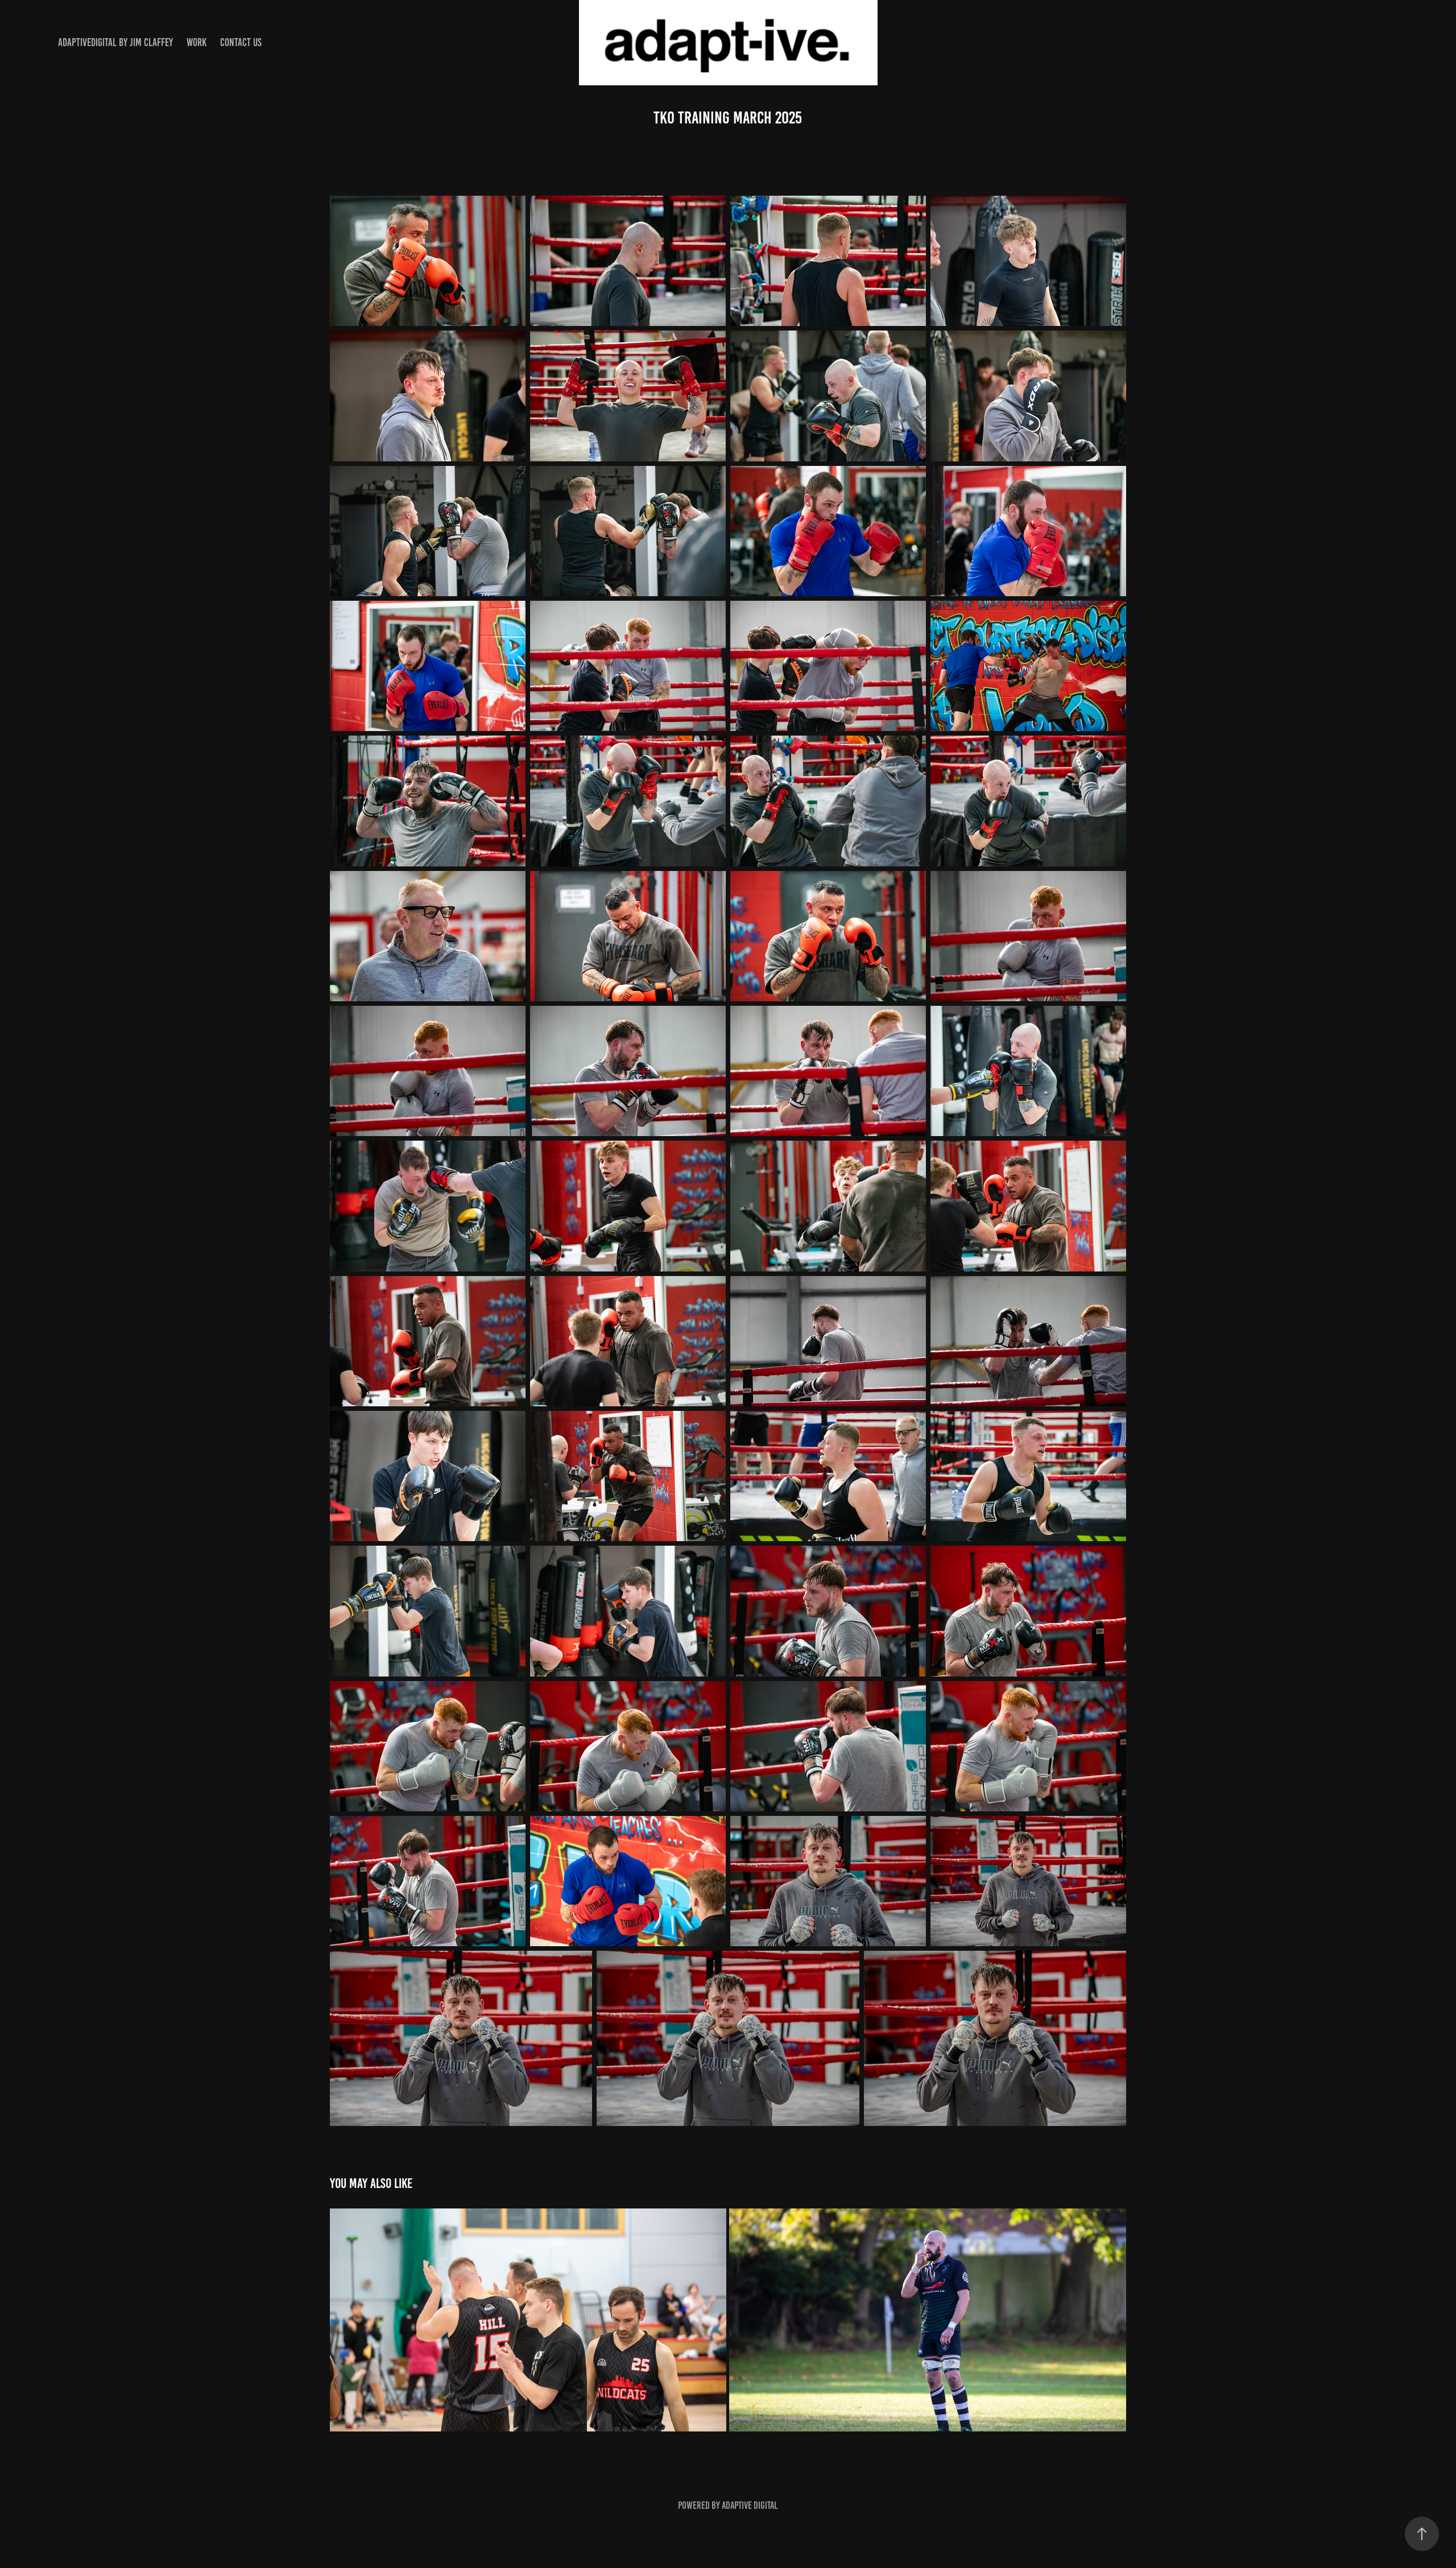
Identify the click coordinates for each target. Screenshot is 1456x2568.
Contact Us (241, 42)
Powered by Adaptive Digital (728, 2505)
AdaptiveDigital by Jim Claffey (115, 42)
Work (197, 42)
